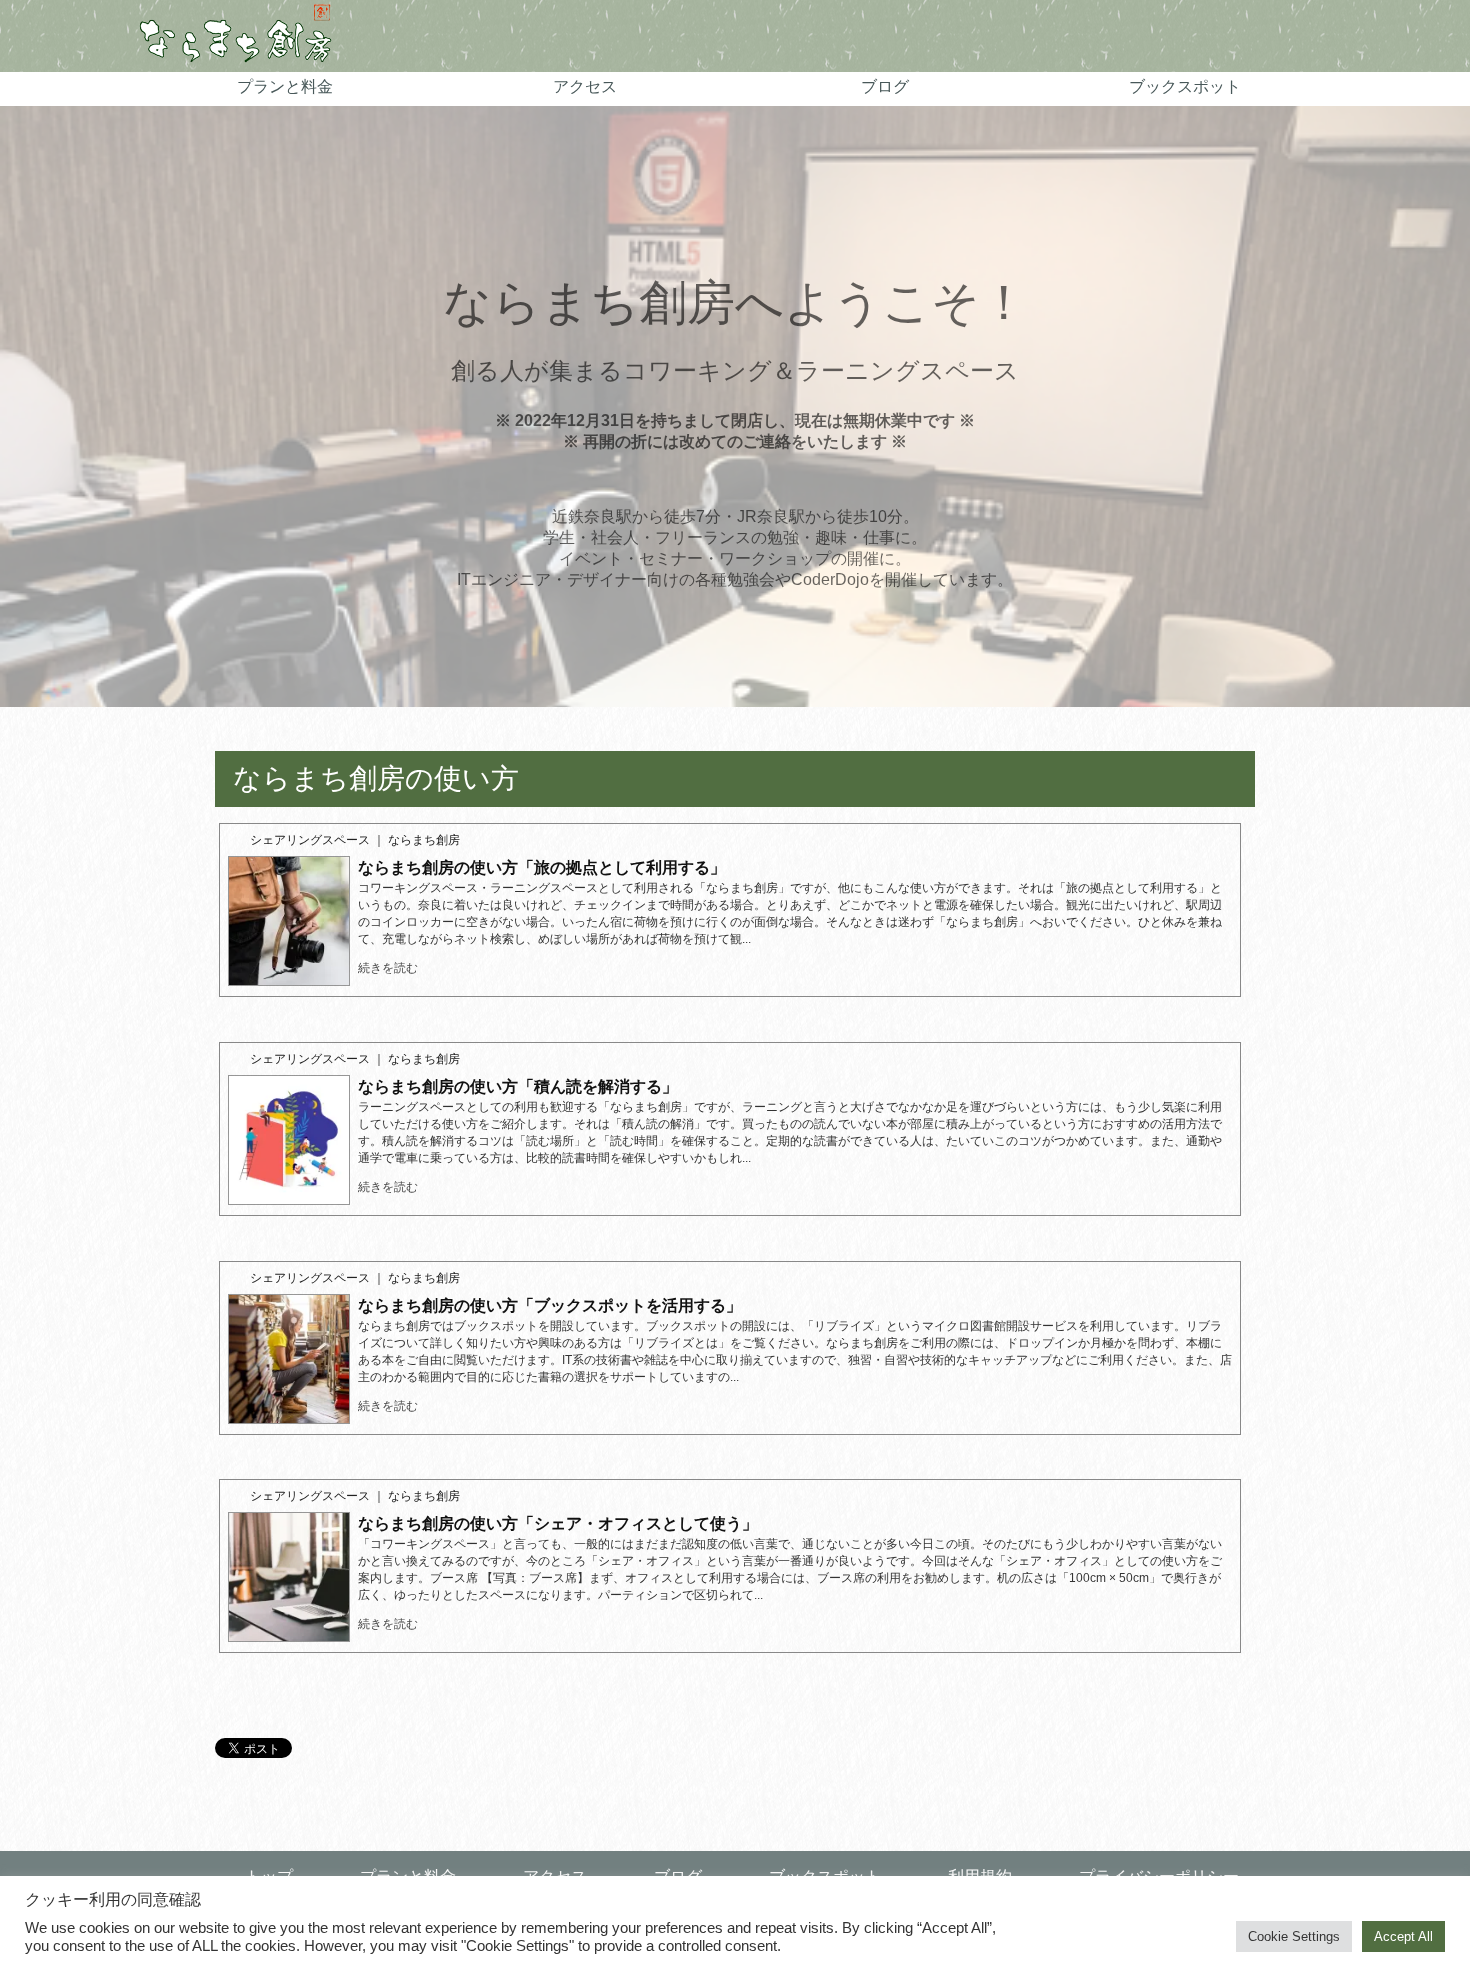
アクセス (585, 86)
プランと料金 (285, 86)
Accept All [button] (1403, 1936)
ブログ (885, 86)
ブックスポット (1185, 86)
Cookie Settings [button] (1294, 1936)
